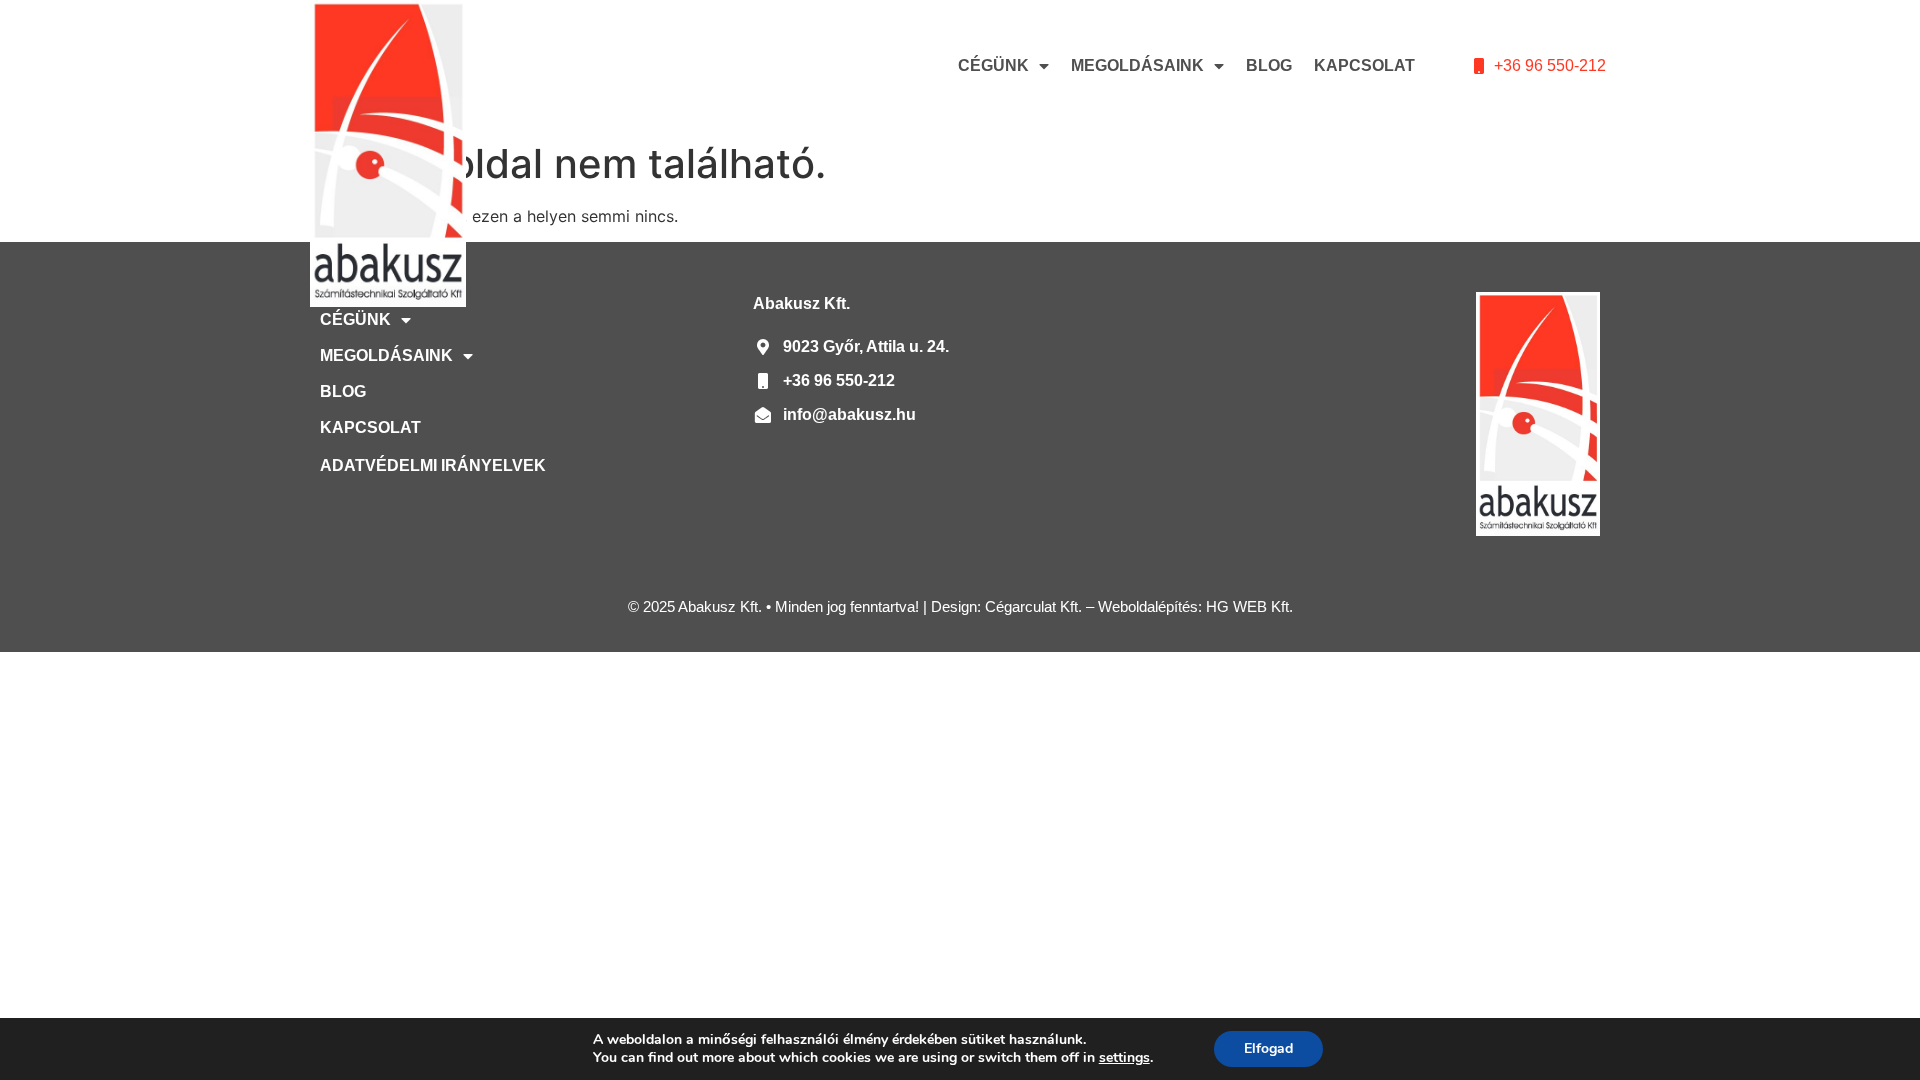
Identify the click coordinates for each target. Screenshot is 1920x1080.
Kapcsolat (1364, 65)
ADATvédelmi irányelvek (433, 465)
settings (1124, 1058)
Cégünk (993, 65)
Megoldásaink (1137, 65)
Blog (1269, 65)
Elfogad (1268, 1048)
